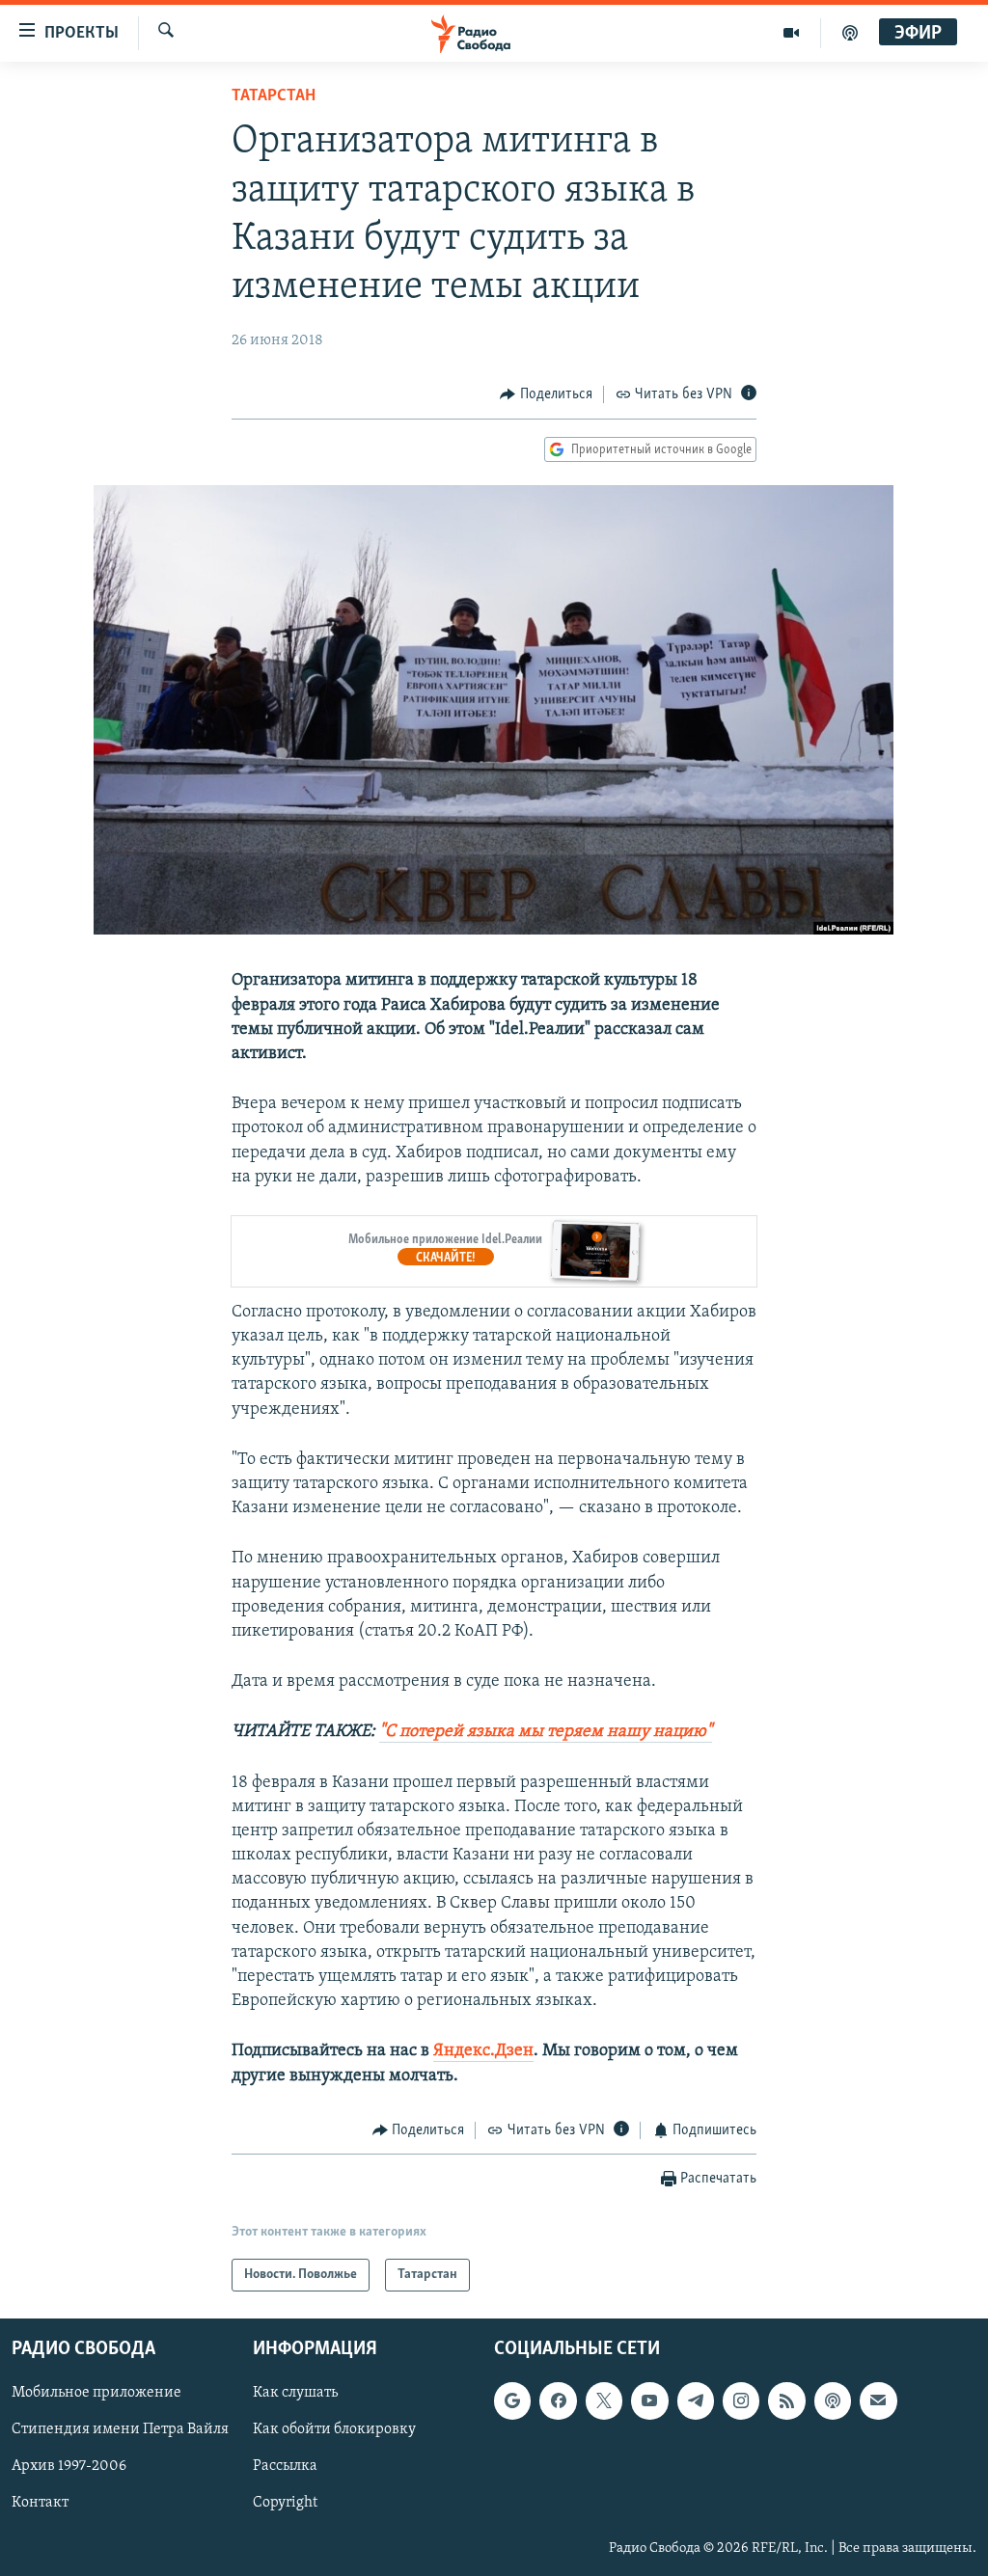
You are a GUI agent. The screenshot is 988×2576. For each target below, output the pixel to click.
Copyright (285, 2504)
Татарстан (274, 96)
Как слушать (295, 2394)
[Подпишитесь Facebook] (558, 2401)
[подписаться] (878, 2401)
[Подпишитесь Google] (512, 2401)
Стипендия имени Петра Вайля (120, 2430)
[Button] (546, 394)
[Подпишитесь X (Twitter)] (604, 2401)
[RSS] (786, 2401)
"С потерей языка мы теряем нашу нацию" (546, 1732)
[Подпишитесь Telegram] (696, 2401)
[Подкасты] (833, 2401)
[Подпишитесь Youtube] (649, 2401)
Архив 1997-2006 (69, 2467)
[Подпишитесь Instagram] (741, 2401)
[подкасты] (850, 33)
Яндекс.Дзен (483, 2051)
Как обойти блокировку (334, 2430)
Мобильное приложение (96, 2394)
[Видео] (792, 33)
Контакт (40, 2504)
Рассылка (285, 2467)
